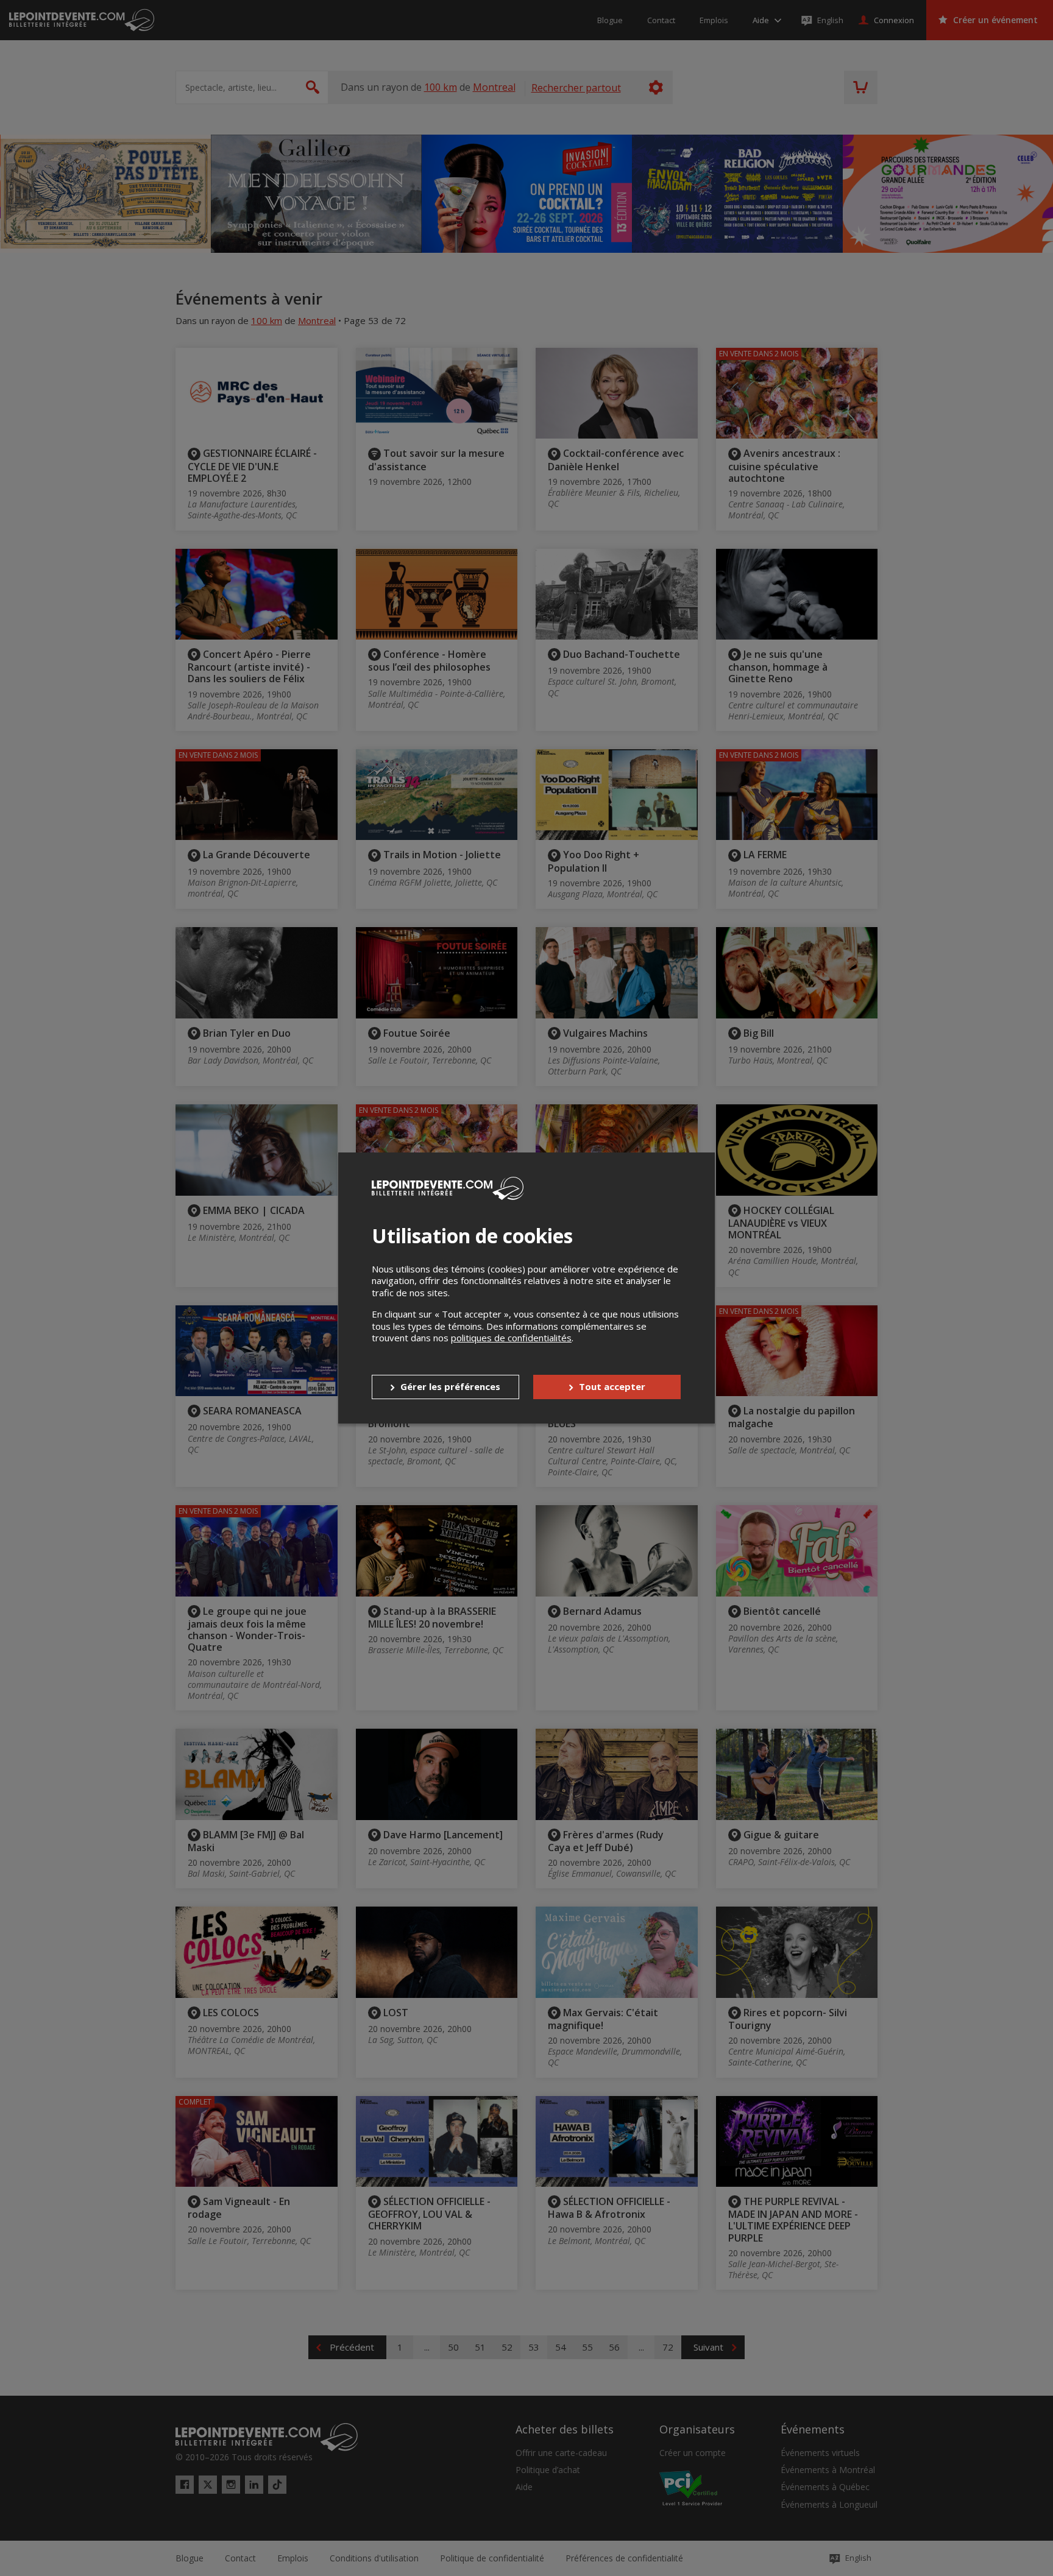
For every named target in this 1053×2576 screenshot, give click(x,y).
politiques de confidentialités (511, 1338)
